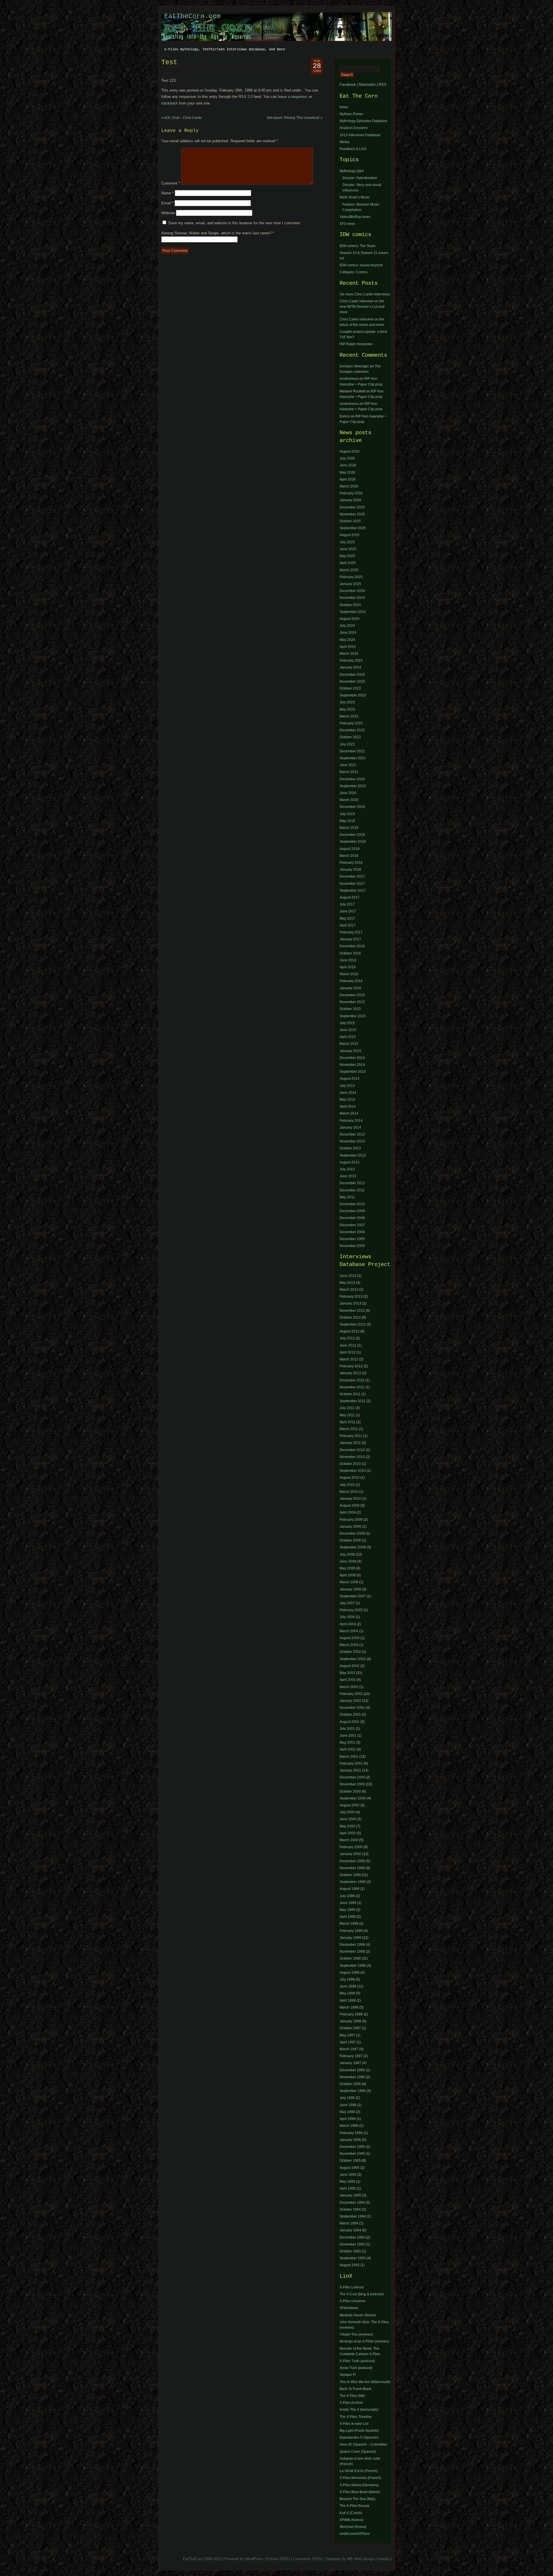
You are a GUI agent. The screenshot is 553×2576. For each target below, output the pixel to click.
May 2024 (347, 640)
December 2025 (352, 507)
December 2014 (352, 1058)
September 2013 (353, 1155)
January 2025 (350, 584)
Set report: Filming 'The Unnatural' (293, 118)
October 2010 (350, 1464)
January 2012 (350, 1373)
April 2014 (348, 1106)
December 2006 (352, 1232)
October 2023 (350, 688)
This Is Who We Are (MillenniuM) (365, 2382)
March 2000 (349, 1840)
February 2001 (351, 1763)
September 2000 (353, 1798)
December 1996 (352, 2070)
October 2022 (350, 737)
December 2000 (352, 1777)
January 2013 (350, 1303)
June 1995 (348, 2175)
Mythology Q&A (352, 171)
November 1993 (352, 2244)
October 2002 (350, 1652)
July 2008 (347, 1554)
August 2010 (350, 1478)
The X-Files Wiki (352, 2396)
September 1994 (353, 2216)
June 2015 (348, 1030)
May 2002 (347, 1673)
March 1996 (349, 2126)
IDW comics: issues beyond (361, 265)
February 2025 (351, 577)
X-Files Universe (353, 2301)
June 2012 (348, 1345)
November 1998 (352, 1952)
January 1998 (350, 2021)
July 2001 (347, 1729)
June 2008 (348, 1561)
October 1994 (350, 2209)
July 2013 (347, 1169)
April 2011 (347, 1422)
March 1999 (349, 1924)
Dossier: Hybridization (360, 178)
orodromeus (349, 379)
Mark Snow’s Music (355, 197)
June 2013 (348, 1176)
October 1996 (350, 2084)
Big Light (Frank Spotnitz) (359, 2431)
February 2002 (351, 1694)
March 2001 (349, 1757)
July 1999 (347, 1896)
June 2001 (348, 1736)
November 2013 (352, 1141)
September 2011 (353, 1401)
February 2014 (351, 1121)
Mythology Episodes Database (363, 121)
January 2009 (350, 1527)
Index (344, 107)
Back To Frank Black (355, 2389)
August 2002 (350, 1666)
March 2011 (349, 1429)
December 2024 (352, 591)
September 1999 (353, 1882)
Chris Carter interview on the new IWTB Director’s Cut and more (362, 307)
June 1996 (348, 2105)
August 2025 (350, 535)
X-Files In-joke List (354, 2424)
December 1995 (352, 2147)
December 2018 (352, 835)
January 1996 (350, 2140)
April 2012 (348, 1352)
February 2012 (351, 1366)
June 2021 (348, 765)
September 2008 (353, 1547)
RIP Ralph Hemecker (356, 344)
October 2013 (350, 1148)
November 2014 (352, 1065)
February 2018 (351, 863)
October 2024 (350, 605)
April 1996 (348, 2119)
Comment (171, 183)
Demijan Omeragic (354, 366)
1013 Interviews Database (360, 135)
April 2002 (348, 1680)
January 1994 (350, 2230)
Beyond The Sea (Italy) (357, 2499)
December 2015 (352, 995)
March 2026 (349, 486)
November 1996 (352, 2077)
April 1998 (348, 2000)
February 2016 (351, 981)
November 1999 (352, 1868)
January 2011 (350, 1443)
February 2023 (351, 723)
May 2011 (347, 1197)
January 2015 (350, 1051)
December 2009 (352, 1211)
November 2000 (352, 1784)
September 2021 (353, 758)
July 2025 (347, 542)
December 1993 (352, 2237)
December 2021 (352, 751)
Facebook (348, 85)
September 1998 (353, 1966)
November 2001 (352, 1708)
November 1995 (352, 2154)
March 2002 (349, 1687)
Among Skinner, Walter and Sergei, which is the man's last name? (218, 233)
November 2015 (352, 1002)
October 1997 (350, 2028)
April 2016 (348, 967)
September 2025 (353, 528)
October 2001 (350, 1715)
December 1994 (352, 2203)
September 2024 (353, 612)
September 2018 (353, 842)
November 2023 (352, 682)
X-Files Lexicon (352, 2287)
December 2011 (352, 1190)
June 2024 (348, 633)
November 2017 (352, 884)
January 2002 (350, 1701)
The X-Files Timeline (356, 2417)
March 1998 (349, 2007)
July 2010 (347, 1485)
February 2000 (351, 1847)
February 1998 (351, 2014)
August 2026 (350, 451)
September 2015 (353, 1016)
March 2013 (349, 1290)
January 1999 (350, 1938)
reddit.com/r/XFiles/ (355, 2534)
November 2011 (352, 1387)
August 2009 (350, 1506)
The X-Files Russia (354, 2506)
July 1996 (347, 2098)
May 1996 (347, 2112)
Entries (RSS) (278, 2559)
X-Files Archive (351, 2403)
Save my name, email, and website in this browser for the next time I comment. (235, 223)
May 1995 (347, 2182)
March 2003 (349, 1645)
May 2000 (347, 1826)
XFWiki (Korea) (351, 2520)
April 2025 (348, 563)
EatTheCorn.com (192, 16)
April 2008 (348, 1575)
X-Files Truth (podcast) (357, 2361)
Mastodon (367, 85)
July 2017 (347, 904)
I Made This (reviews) (356, 2334)
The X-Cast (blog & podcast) (362, 2294)
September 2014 (353, 1072)
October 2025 (350, 521)
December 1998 (352, 1945)
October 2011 (350, 1394)
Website (168, 213)
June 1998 (348, 1986)
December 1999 (352, 1861)
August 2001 (350, 1722)
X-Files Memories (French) (360, 2478)
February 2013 (351, 1296)
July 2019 (347, 814)
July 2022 (347, 744)
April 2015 (348, 1037)
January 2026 (350, 500)
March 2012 (349, 1359)
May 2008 (347, 1568)
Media (344, 142)
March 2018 (349, 856)
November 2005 (352, 1246)
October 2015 (350, 1009)
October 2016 (350, 953)
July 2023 (347, 702)
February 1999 (351, 1931)
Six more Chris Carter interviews (365, 294)
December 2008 (352, 1218)
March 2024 (349, 654)
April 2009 (348, 1512)
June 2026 (348, 465)
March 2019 (349, 828)
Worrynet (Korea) (353, 2527)
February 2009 (351, 1520)
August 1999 (350, 1889)
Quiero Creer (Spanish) (358, 2452)
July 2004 (347, 1617)
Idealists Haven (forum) (358, 2315)
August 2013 (350, 1162)
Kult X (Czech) (351, 2513)
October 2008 (350, 1540)
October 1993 (350, 2251)
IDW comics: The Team (357, 246)
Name (167, 193)
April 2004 (348, 1624)
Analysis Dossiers (354, 128)
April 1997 (348, 2042)
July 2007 (347, 1603)
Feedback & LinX (353, 149)
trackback (170, 103)
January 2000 (350, 1854)
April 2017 (348, 925)
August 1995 (350, 2168)
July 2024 (347, 626)
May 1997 (347, 2035)
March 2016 (349, 974)
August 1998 (350, 1973)
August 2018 (350, 849)
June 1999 (348, 1903)
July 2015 (347, 1023)
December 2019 (352, 807)
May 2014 (347, 1100)
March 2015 (349, 1044)
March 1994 (349, 2223)
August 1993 (350, 2265)
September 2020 (353, 786)
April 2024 (348, 647)
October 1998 (350, 1958)
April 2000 (348, 1833)
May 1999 (347, 1910)
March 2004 (349, 1631)
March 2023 (349, 716)
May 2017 (347, 918)
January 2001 (350, 1770)
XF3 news (347, 224)
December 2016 (352, 946)
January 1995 (350, 2195)
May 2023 (347, 709)
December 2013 (352, 1134)
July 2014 (347, 1086)
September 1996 (353, 2091)
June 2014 (348, 1093)
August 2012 (350, 1331)
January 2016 (350, 988)
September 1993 (353, 2258)
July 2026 (347, 458)
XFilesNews (349, 2308)
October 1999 (350, 1875)
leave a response (292, 97)
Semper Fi (348, 2375)
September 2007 (353, 1596)
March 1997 (349, 2049)
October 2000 (350, 1791)
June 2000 (348, 1819)
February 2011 (351, 1436)
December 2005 (352, 1239)
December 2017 (352, 876)
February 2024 (351, 660)
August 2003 (350, 1638)
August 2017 (350, 897)
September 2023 (353, 695)
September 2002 (353, 1659)
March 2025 (349, 570)
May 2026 (347, 472)
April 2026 (348, 479)
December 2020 (352, 779)
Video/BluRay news (355, 217)
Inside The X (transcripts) (359, 2410)
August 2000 (350, 1805)
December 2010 (352, 1204)
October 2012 (350, 1318)
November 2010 (352, 1457)
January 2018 (350, 870)
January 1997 (350, 2063)
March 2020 (349, 800)
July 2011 (347, 1408)
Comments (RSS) (308, 2559)
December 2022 (352, 730)
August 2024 (350, 619)
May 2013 (347, 1283)
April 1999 (348, 1917)
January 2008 (350, 1589)
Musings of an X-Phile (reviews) (364, 2341)
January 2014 (350, 1127)
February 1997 (351, 2056)
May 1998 (347, 1993)
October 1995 (350, 2161)
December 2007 (352, 1225)
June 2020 (348, 793)
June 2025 (348, 549)
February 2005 (351, 1610)
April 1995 (348, 2188)
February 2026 (351, 493)
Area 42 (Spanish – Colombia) (363, 2444)
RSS (383, 85)
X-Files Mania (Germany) (359, 2485)
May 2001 (347, 1742)
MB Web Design (361, 2559)
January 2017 (350, 939)
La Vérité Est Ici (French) (359, 2471)
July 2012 (347, 1338)
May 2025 (347, 556)
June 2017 (348, 911)
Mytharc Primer (351, 114)
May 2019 (347, 821)
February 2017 (351, 932)
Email (167, 203)
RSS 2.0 (246, 97)
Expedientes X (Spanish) (359, 2438)
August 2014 (350, 1079)
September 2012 (353, 1324)
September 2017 (353, 891)
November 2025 (352, 514)
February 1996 (351, 2133)
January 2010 (350, 1499)
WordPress (254, 2559)
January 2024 (350, 667)
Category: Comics (354, 272)
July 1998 (347, 1979)
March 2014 (349, 1113)
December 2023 (352, 675)
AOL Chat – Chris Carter (183, 118)
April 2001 (348, 1749)
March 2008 (349, 1582)
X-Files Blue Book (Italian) (360, 2492)
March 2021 (349, 772)
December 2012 (352, 1183)
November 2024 (352, 598)
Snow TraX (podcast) (356, 2368)
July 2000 (347, 1812)
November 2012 (352, 1311)
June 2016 (348, 960)
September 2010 (353, 1471)
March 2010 (349, 1492)
